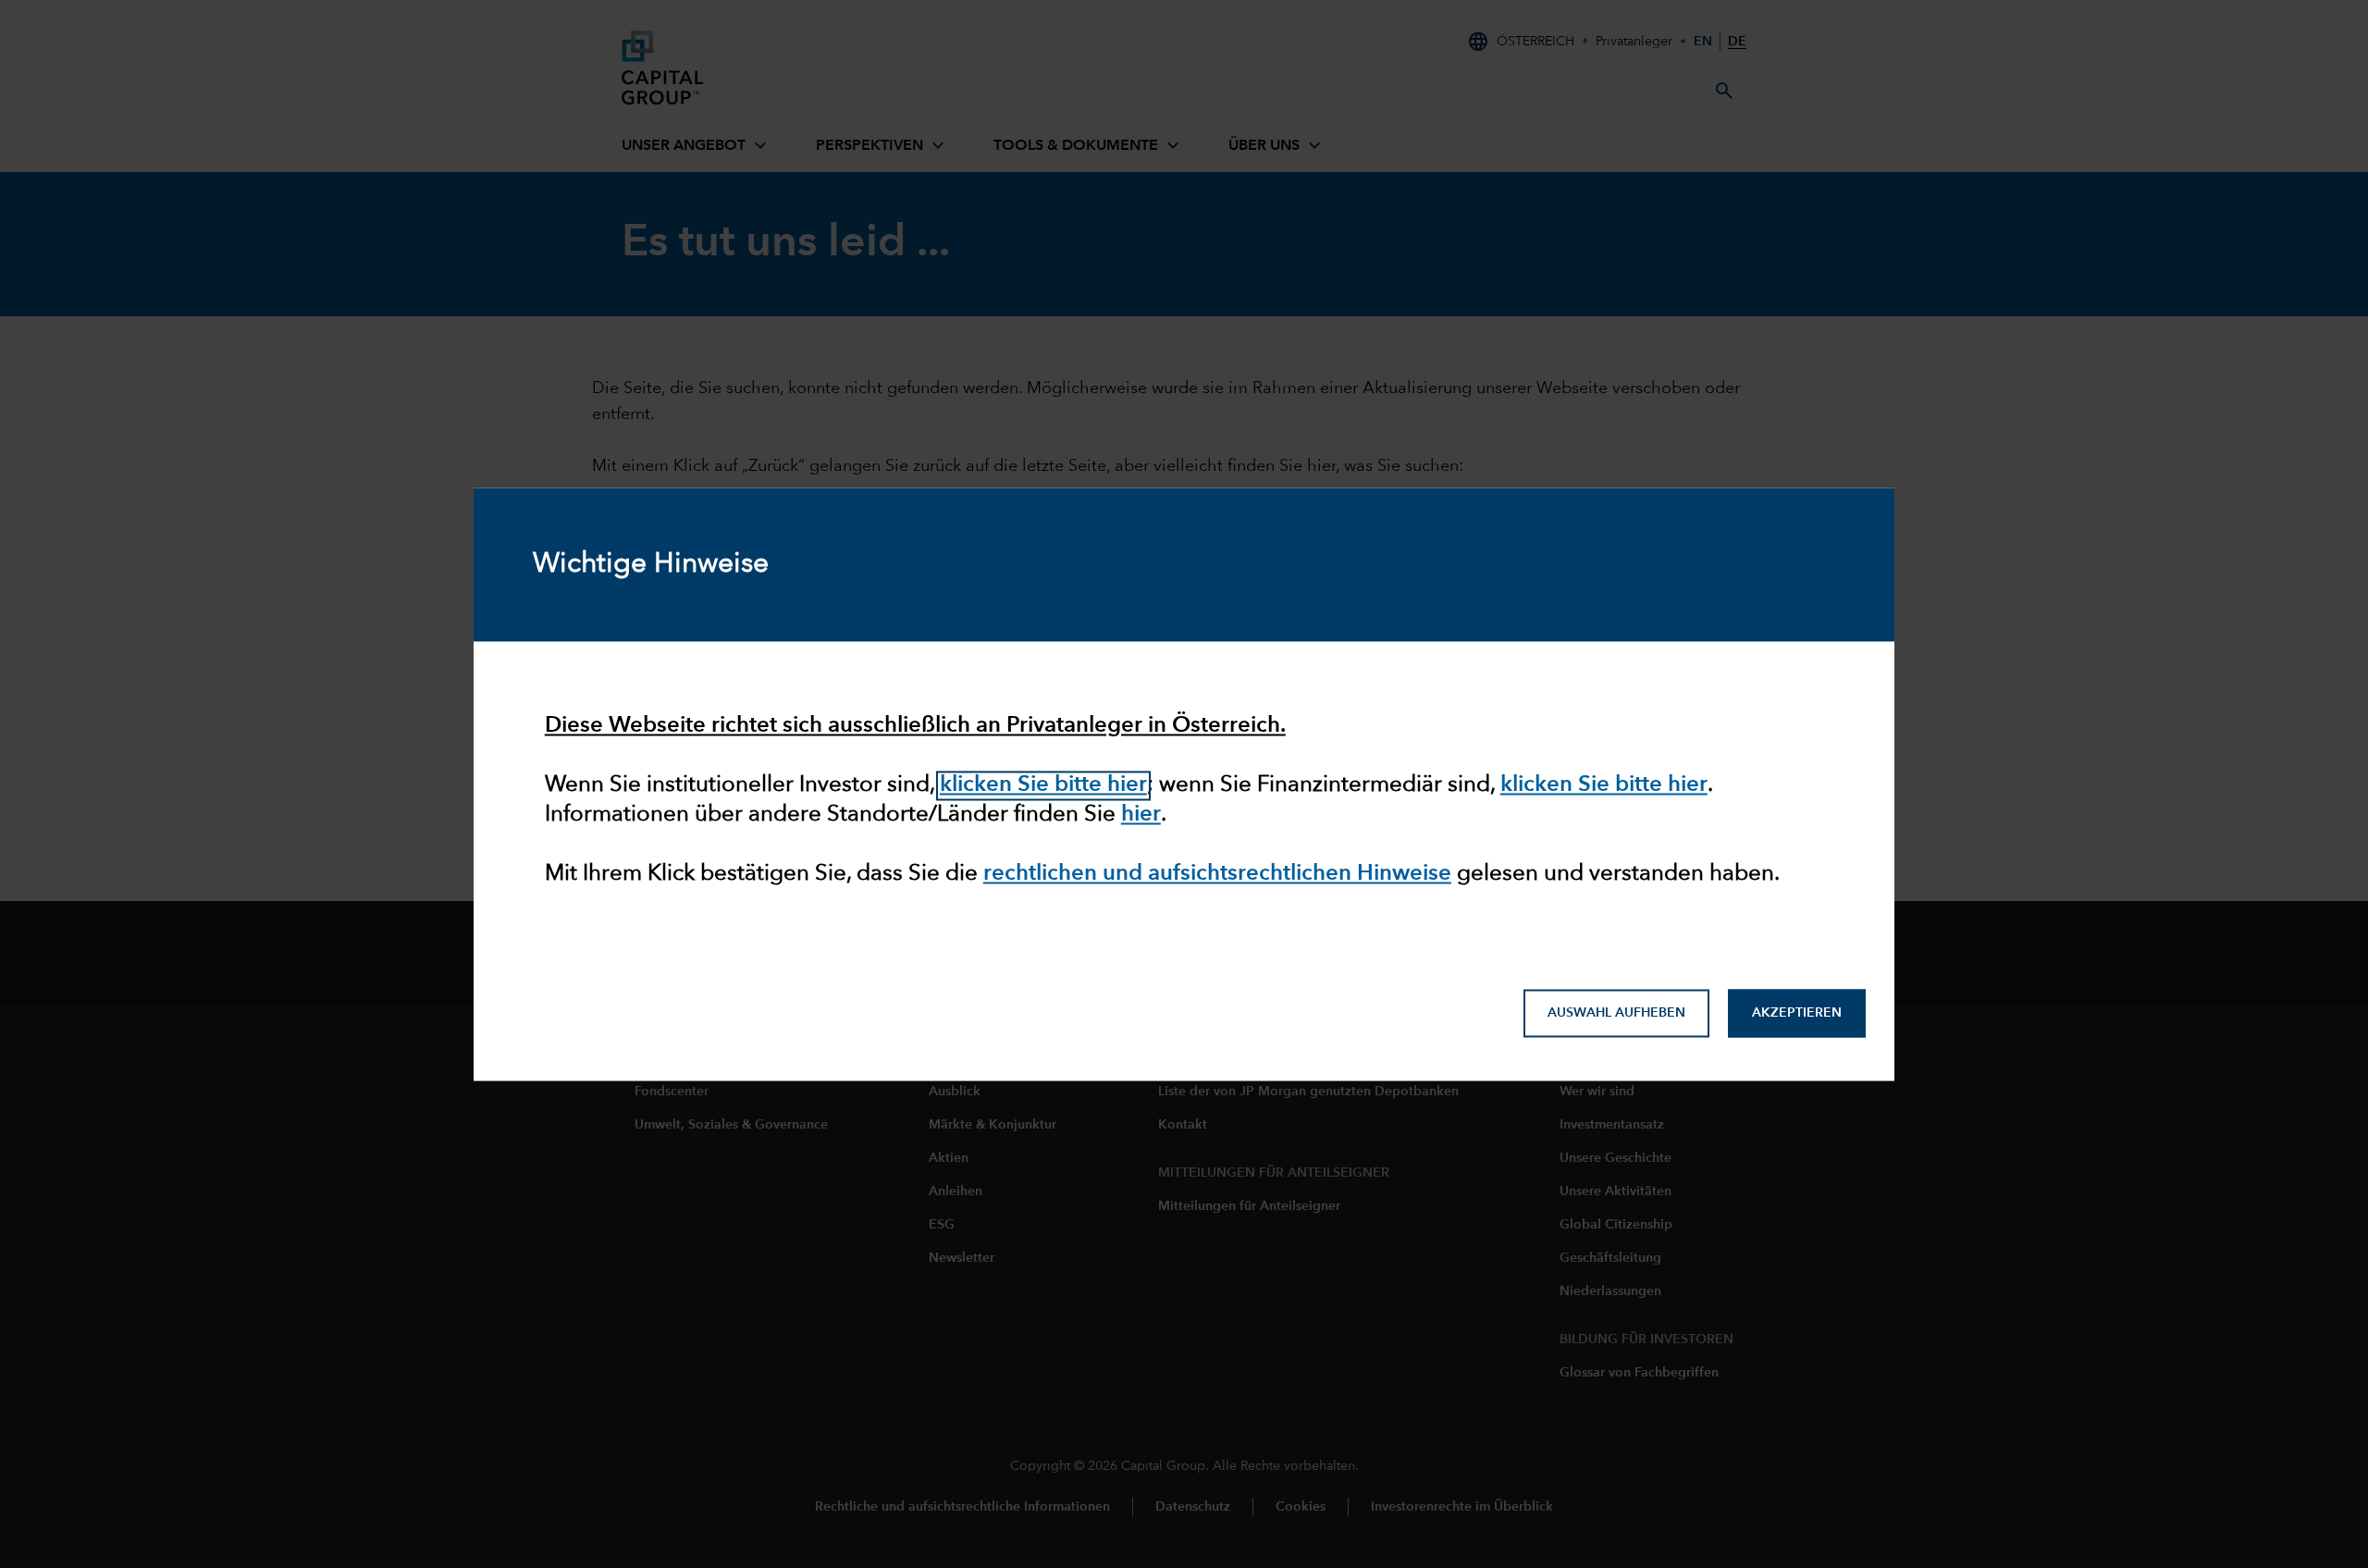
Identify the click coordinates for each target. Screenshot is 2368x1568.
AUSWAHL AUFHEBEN (1616, 1013)
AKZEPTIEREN (1797, 1013)
